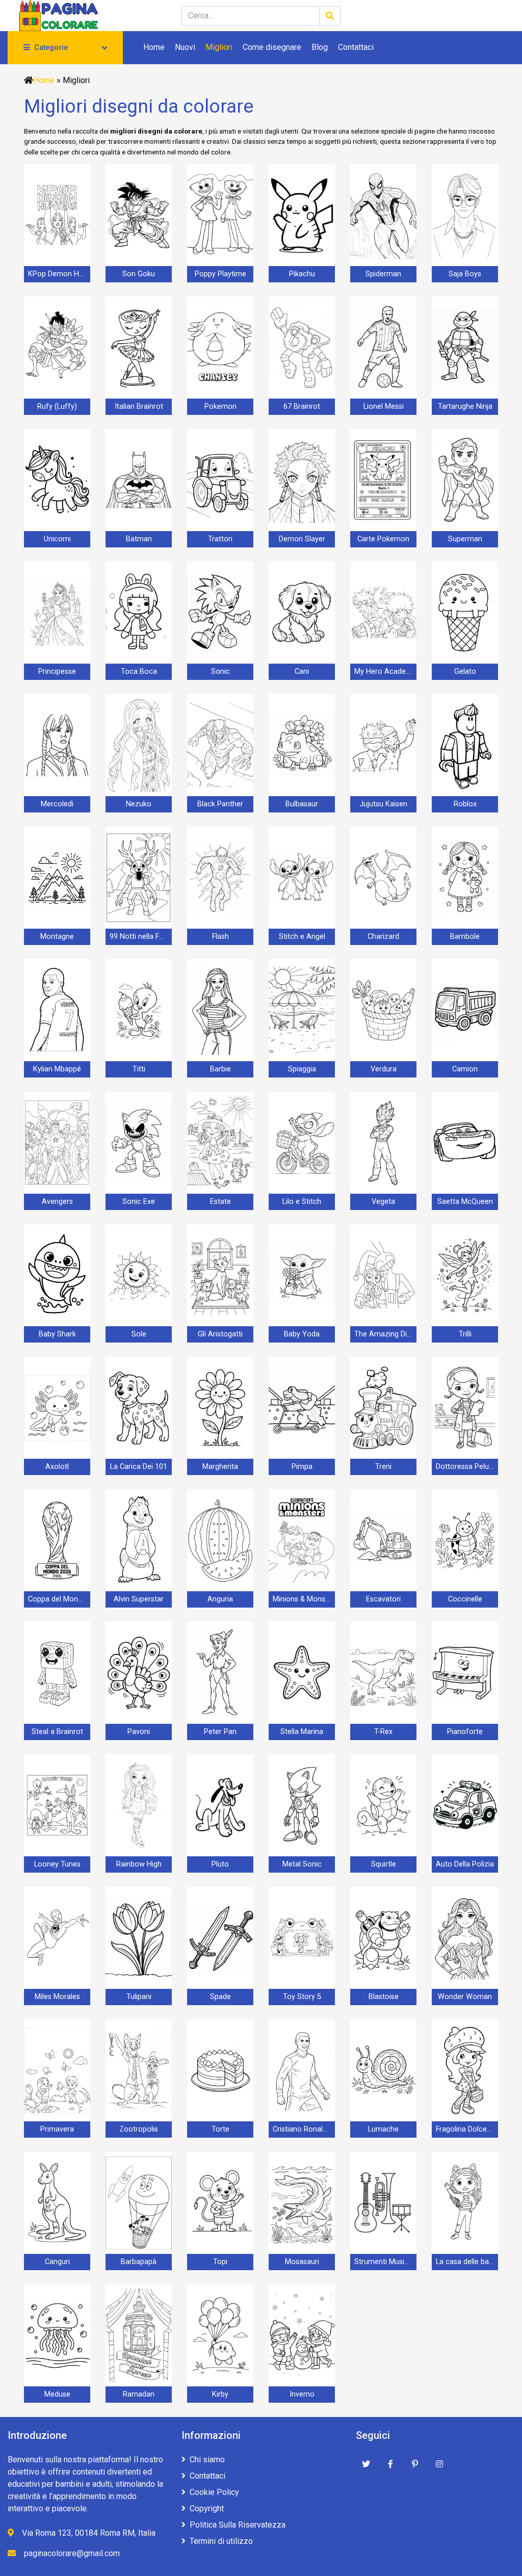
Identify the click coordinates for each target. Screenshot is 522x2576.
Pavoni (139, 1732)
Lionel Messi (384, 406)
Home (154, 47)
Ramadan (139, 2394)
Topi (220, 2262)
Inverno (302, 2394)
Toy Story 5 (302, 1997)
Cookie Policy (214, 2492)
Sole (139, 1334)
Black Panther (220, 804)
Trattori (220, 539)
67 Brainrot (302, 406)
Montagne (57, 937)
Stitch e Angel (302, 937)
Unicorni (57, 539)
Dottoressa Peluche (467, 1467)
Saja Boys (465, 274)
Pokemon (220, 406)
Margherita (220, 1467)
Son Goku (139, 274)
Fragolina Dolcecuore (467, 2129)
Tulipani (139, 1997)
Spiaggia (302, 1069)
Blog (320, 47)
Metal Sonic (302, 1864)
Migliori (219, 47)
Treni (383, 1467)
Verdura (384, 1069)
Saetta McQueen (465, 1202)
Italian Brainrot (139, 406)
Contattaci (356, 47)
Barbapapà (139, 2262)
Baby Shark (57, 1334)
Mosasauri (302, 2262)
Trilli (465, 1334)
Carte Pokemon (383, 539)
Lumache (383, 2129)
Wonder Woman (465, 1997)
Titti (139, 1069)
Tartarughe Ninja (465, 406)
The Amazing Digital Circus (385, 1334)
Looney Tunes (57, 1864)
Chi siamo (207, 2460)
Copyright (207, 2508)
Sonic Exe (139, 1202)
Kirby (220, 2394)
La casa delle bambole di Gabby (467, 2262)
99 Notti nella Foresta (141, 937)
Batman (139, 539)
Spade (220, 1997)
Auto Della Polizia (465, 1864)
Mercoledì (57, 804)
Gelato (465, 672)
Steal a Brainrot (57, 1732)
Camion (465, 1069)
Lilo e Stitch (302, 1202)
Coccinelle (465, 1599)
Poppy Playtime (220, 274)
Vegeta (383, 1202)
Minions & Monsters (304, 1599)
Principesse (57, 672)
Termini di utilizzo (221, 2541)
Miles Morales (57, 1997)
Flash (220, 937)
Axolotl (57, 1467)
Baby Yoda (302, 1334)
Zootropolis (139, 2129)
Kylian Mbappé (57, 1069)
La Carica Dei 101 (139, 1467)
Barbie (220, 1069)
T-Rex (383, 1732)
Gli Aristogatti (220, 1334)
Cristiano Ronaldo (302, 2129)
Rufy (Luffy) (57, 406)
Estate (220, 1202)
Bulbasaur (302, 804)
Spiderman (383, 274)
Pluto (220, 1864)
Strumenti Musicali (385, 2262)
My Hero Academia (385, 672)
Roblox (465, 804)
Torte (220, 2129)
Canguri (57, 2262)
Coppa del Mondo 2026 (59, 1599)
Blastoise (384, 1997)
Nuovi (185, 47)
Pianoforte (465, 1732)
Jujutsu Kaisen (383, 804)
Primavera (57, 2129)
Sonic (220, 672)
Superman (465, 539)
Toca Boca (139, 672)
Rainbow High (139, 1864)
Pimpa (302, 1467)
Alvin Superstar (139, 1599)
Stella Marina (302, 1732)
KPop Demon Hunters (59, 274)
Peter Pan (220, 1732)
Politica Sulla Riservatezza (238, 2525)
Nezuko (139, 804)
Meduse (57, 2394)
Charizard (383, 937)
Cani (302, 672)
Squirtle (384, 1864)
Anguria (220, 1599)
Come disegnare (272, 47)
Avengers (57, 1202)
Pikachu (302, 274)
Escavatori (383, 1599)
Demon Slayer (302, 539)
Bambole (465, 937)
